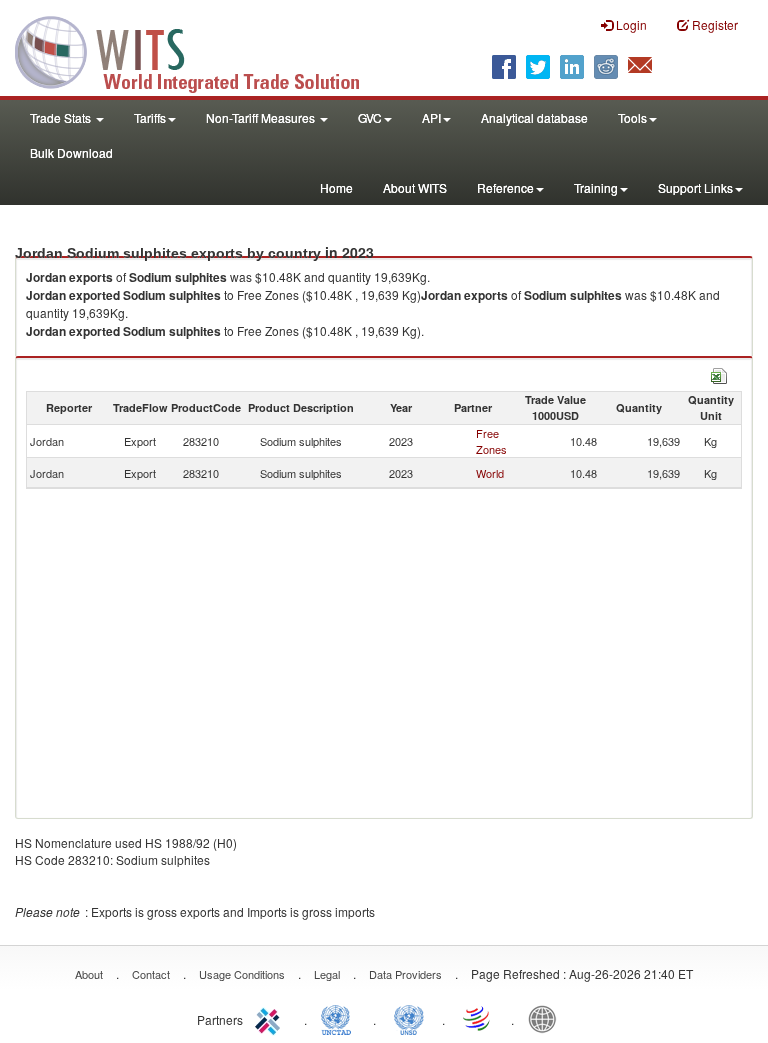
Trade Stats (62, 117)
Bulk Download (71, 152)
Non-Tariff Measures (262, 117)
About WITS (415, 187)
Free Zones (491, 441)
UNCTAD (340, 1018)
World (490, 473)
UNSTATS (409, 1018)
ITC (271, 1018)
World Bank (547, 1018)
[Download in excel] (719, 373)
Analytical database (534, 117)
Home (336, 187)
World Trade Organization (478, 1018)
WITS (200, 50)
